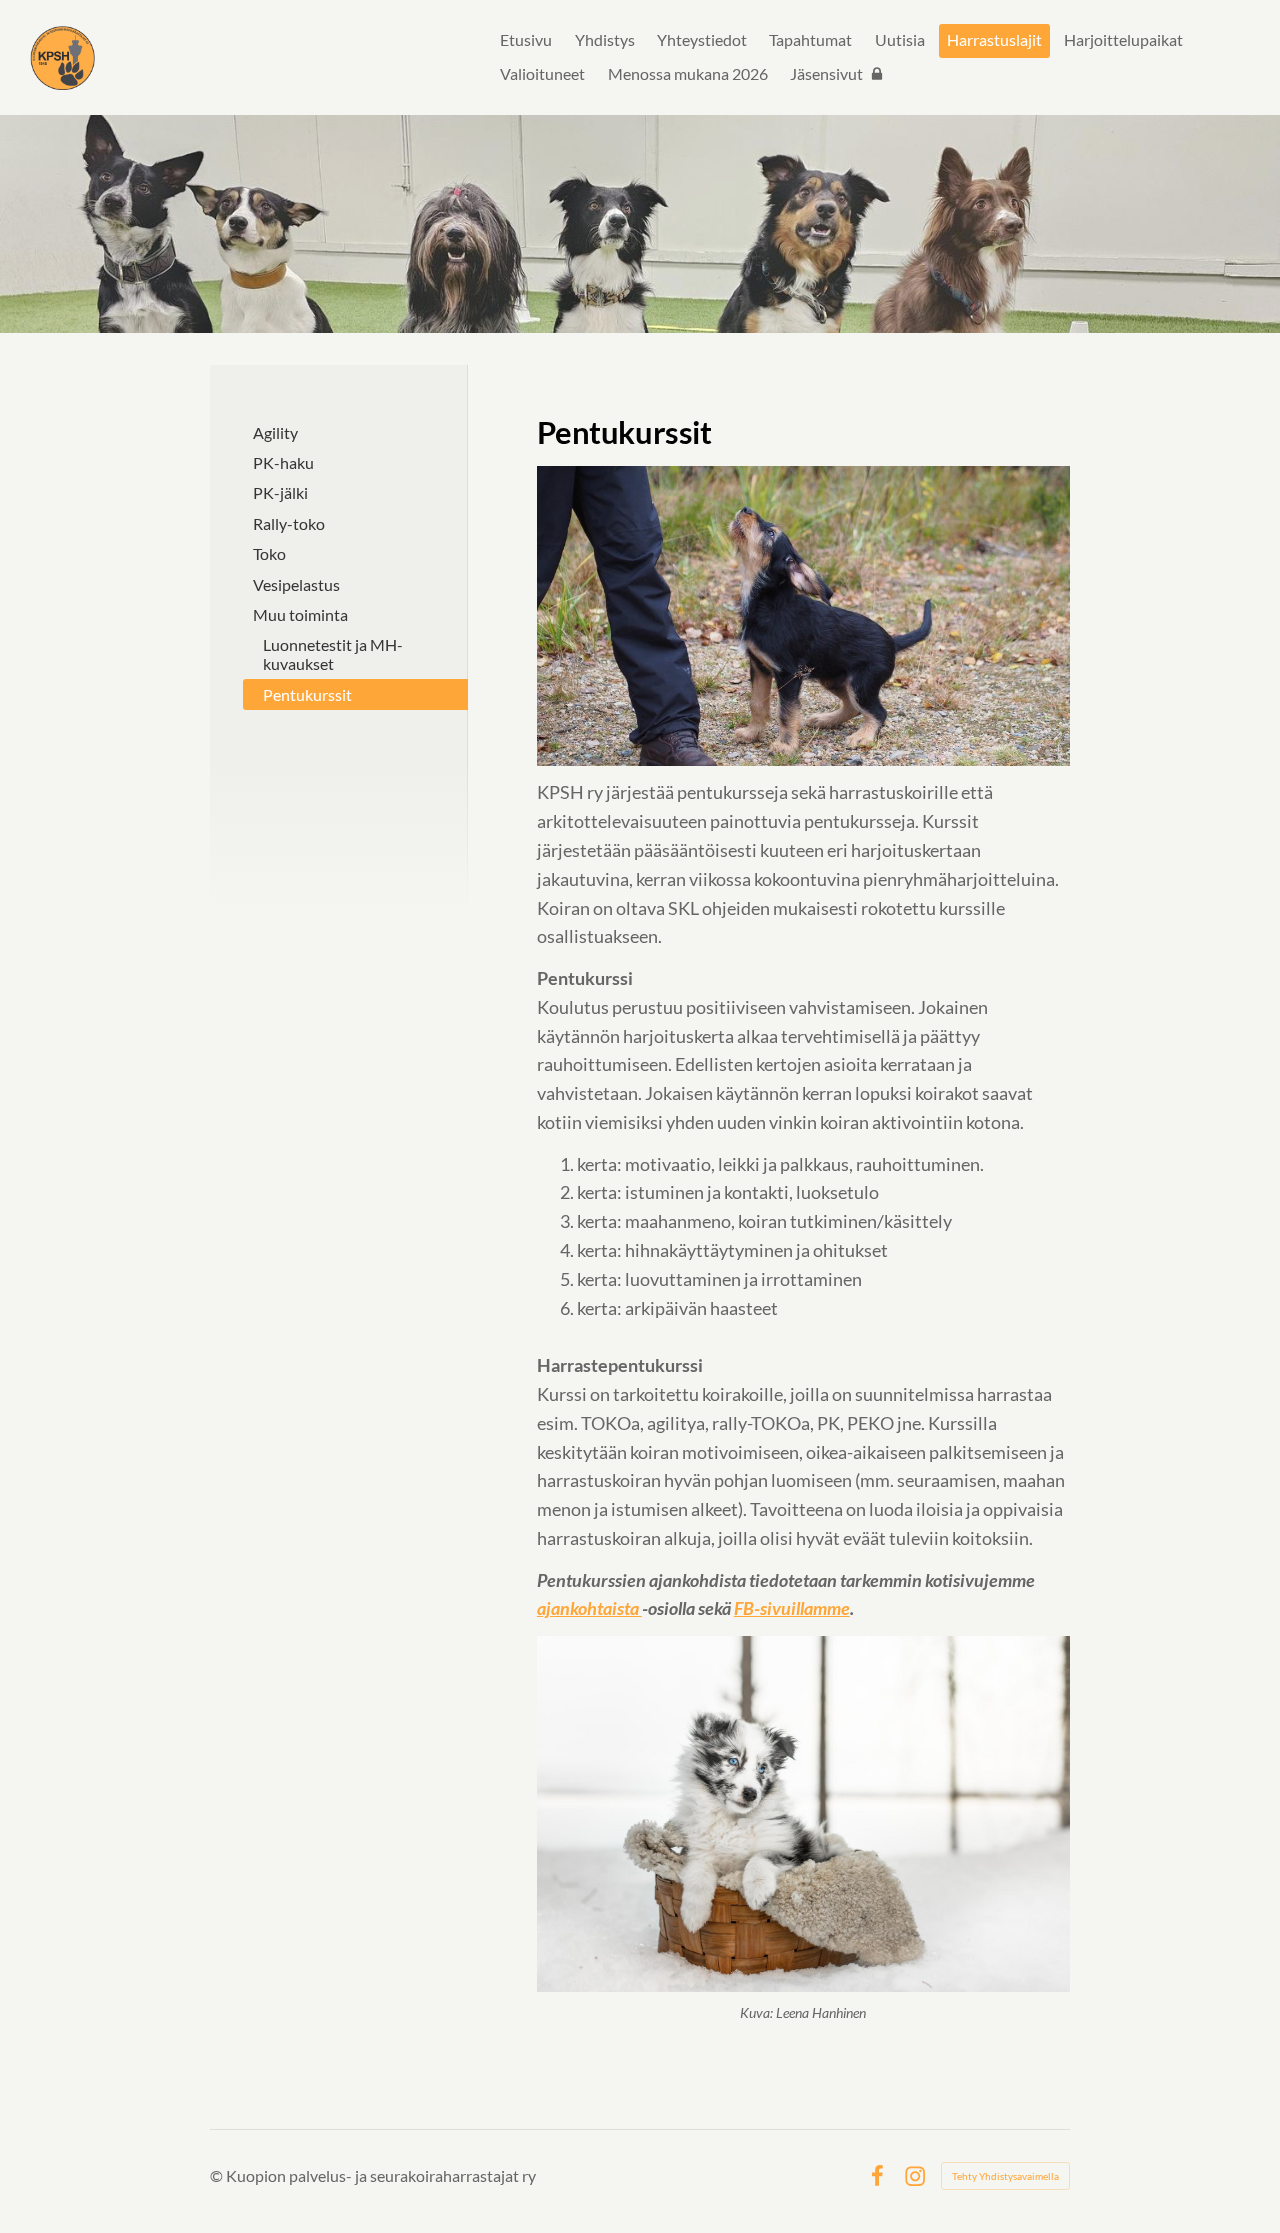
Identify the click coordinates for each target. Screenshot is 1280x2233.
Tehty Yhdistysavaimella (1005, 2176)
